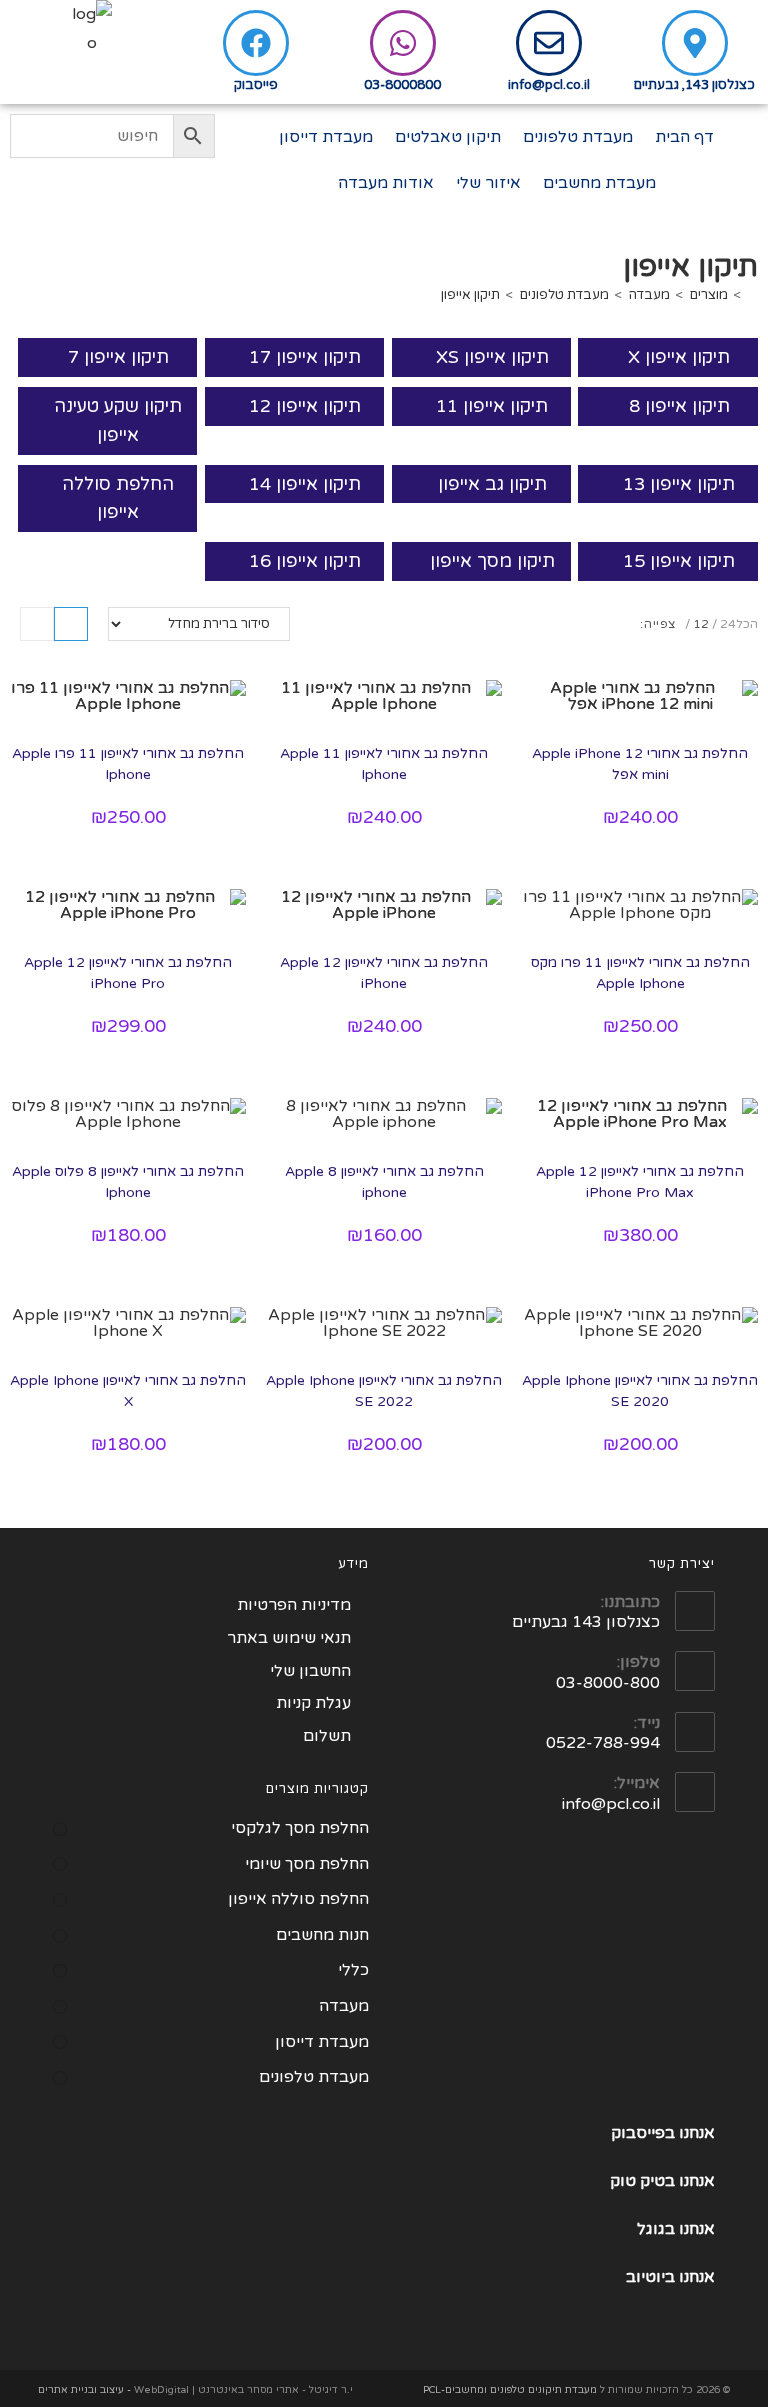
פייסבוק (256, 85)
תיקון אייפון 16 (305, 561)
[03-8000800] (403, 43)
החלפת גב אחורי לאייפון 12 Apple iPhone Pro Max (640, 1182)
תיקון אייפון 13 (679, 484)
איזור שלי (488, 183)
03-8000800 (402, 85)
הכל (747, 624)
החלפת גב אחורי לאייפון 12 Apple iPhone (384, 973)
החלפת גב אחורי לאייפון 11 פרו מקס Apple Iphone (640, 973)
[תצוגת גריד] (71, 624)
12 (701, 624)
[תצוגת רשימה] (37, 624)
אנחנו (697, 2181)
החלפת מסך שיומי (307, 1864)
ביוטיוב (650, 2277)
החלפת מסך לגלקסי (300, 1828)
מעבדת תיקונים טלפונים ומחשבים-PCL (510, 2390)
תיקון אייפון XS (492, 357)
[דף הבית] (753, 295)
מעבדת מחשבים (599, 183)
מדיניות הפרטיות (294, 1605)
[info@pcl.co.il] (549, 43)
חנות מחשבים (322, 1935)
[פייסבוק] (256, 43)
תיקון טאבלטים (448, 137)
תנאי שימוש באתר (289, 1638)
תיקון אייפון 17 (305, 357)
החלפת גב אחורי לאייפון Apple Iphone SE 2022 (384, 1391)
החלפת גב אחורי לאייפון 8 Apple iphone (384, 1182)
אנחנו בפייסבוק (663, 2133)
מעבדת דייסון (326, 137)
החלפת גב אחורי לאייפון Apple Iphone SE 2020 (640, 1391)
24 (728, 624)
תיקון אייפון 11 (492, 406)
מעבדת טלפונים (578, 137)
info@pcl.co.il (549, 85)
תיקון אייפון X (679, 357)
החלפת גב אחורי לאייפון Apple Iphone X (128, 1391)
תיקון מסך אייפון (492, 561)
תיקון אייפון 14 (305, 484)
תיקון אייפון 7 (118, 357)
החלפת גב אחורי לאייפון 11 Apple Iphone (384, 764)
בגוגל (656, 2229)
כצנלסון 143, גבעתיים (694, 85)
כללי (353, 1970)
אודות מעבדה (386, 183)
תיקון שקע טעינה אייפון (118, 420)
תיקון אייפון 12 (305, 406)
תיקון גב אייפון (492, 484)
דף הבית (684, 137)
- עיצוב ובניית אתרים (84, 2390)
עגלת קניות (313, 1703)
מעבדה (344, 2006)
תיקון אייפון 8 (679, 406)
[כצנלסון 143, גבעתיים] (695, 43)
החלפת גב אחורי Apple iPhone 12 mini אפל (640, 764)
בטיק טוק (644, 2181)
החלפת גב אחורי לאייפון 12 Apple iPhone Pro (128, 973)
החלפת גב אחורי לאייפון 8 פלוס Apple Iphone (128, 1182)
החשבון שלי (310, 1671)
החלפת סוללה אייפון (118, 498)
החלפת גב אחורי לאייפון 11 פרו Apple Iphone (128, 764)
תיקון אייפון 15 (679, 561)
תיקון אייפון (470, 295)
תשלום (327, 1736)
